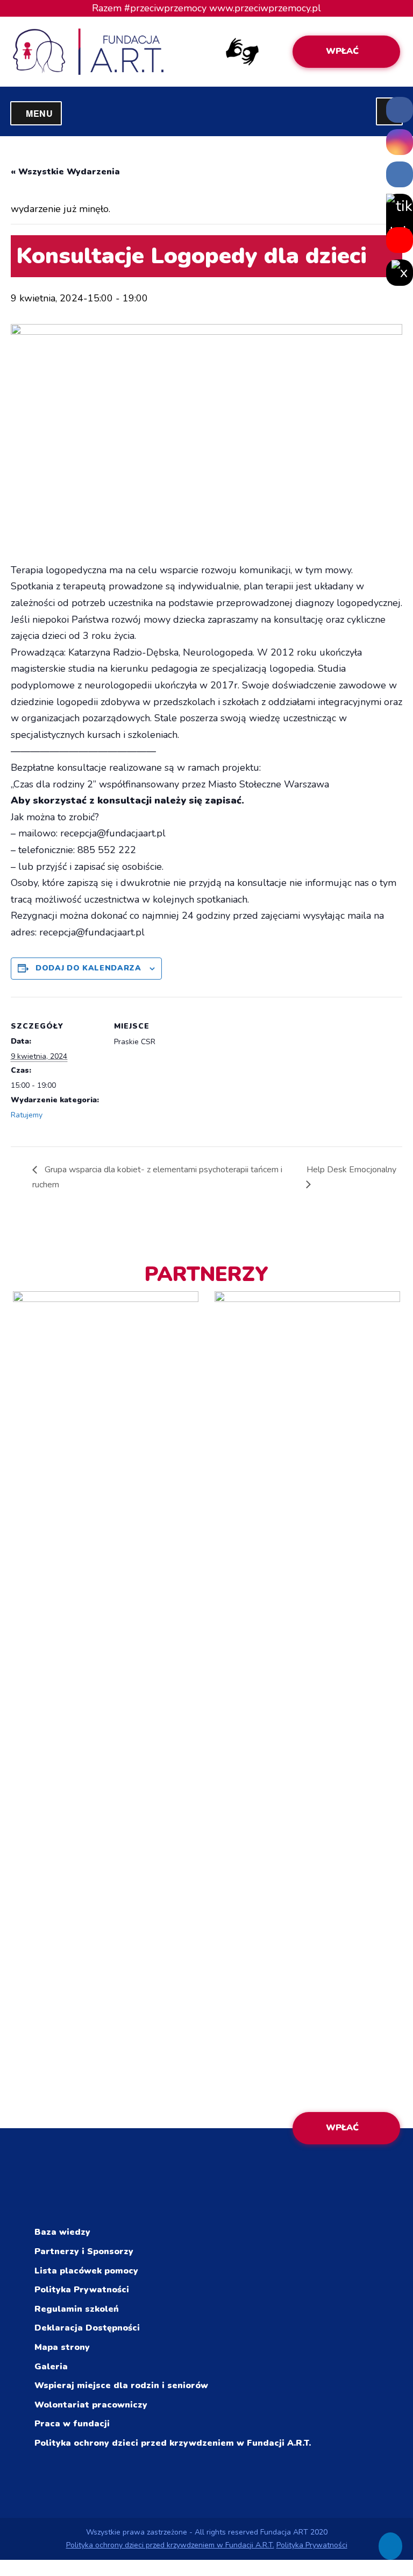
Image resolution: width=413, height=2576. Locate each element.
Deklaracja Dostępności (87, 2328)
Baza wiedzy (62, 2232)
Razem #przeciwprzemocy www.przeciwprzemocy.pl (206, 8)
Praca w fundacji (72, 2424)
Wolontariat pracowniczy (91, 2405)
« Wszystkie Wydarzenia (65, 172)
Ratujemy (27, 1115)
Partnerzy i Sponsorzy (84, 2251)
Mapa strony (62, 2347)
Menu (44, 113)
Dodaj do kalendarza (88, 968)
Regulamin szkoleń (77, 2309)
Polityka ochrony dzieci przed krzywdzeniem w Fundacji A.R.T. (173, 2443)
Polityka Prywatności (82, 2290)
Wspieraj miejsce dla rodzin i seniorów (121, 2385)
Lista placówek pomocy (86, 2271)
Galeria (51, 2367)
